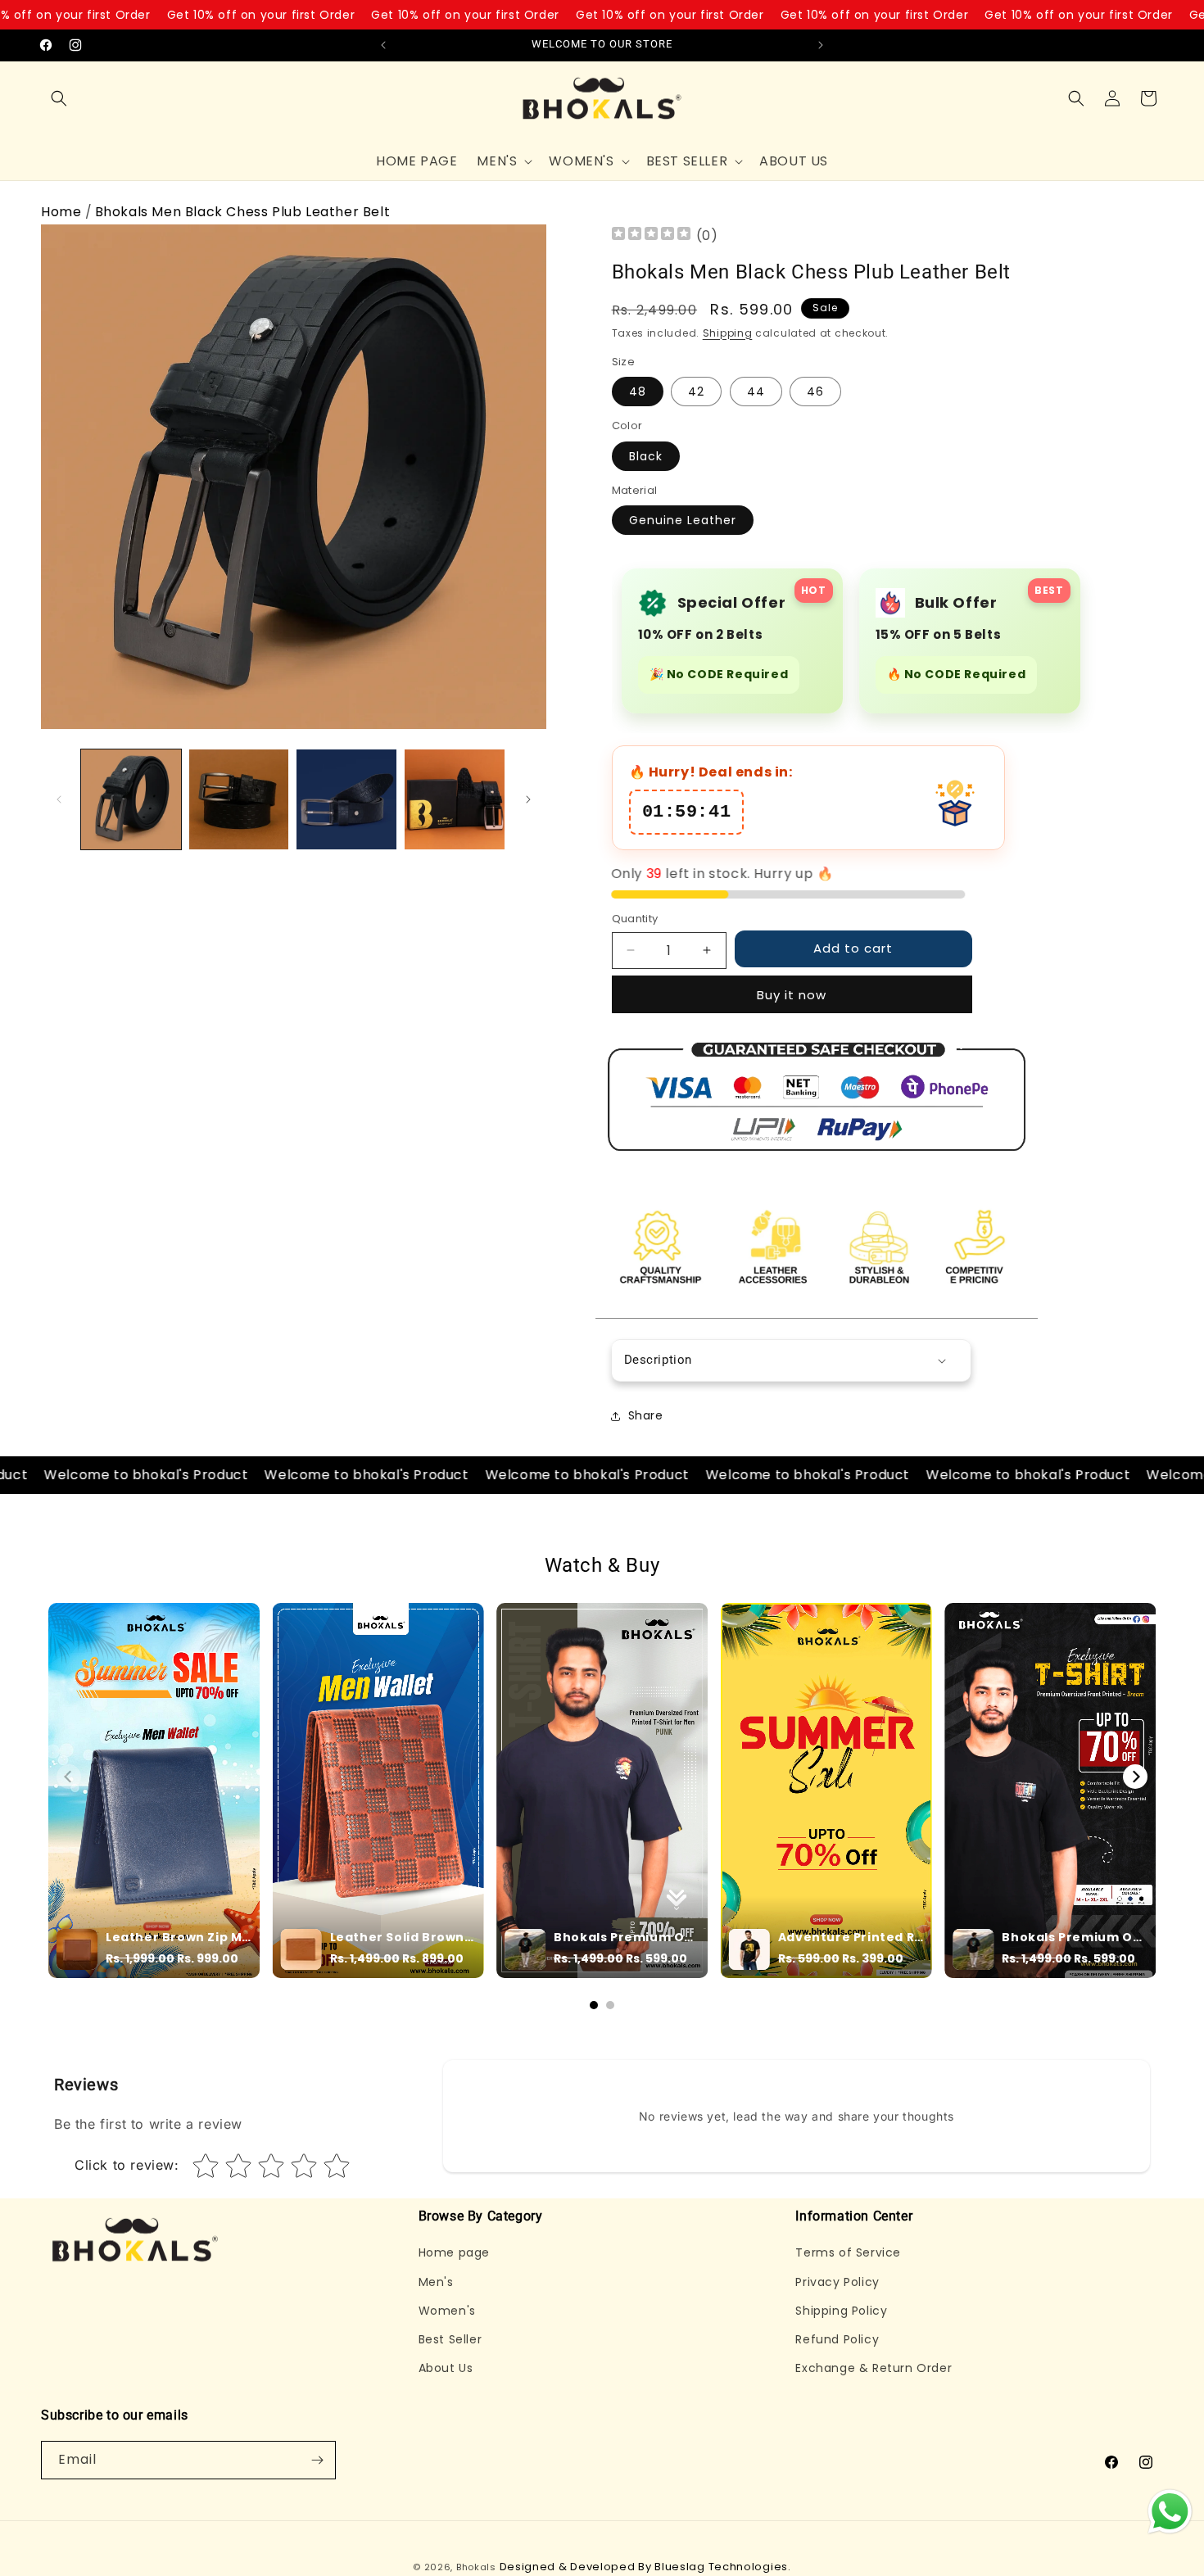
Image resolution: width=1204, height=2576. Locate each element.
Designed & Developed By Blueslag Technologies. (645, 2567)
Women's (447, 2311)
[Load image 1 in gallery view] (131, 799)
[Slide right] (528, 799)
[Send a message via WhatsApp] (1170, 2512)
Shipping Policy (841, 2311)
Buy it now (792, 995)
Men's (436, 2282)
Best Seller (450, 2339)
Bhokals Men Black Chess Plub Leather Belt (243, 212)
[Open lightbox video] (154, 1791)
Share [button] (646, 1415)
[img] (651, 235)
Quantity (635, 919)
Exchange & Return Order (874, 2368)
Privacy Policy (837, 2282)
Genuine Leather (683, 520)
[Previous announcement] (383, 45)
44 (756, 392)
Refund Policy (837, 2339)
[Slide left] (59, 799)
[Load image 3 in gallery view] (346, 799)
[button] (59, 98)
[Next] (1135, 1777)
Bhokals (476, 2567)
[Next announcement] (821, 45)
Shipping (728, 333)
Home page (454, 2252)
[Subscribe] (317, 2460)
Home (61, 212)
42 (696, 392)
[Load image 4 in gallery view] (455, 799)
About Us (446, 2368)
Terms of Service (848, 2252)
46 (815, 392)
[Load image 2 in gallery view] (239, 799)
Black (646, 456)
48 (638, 392)
